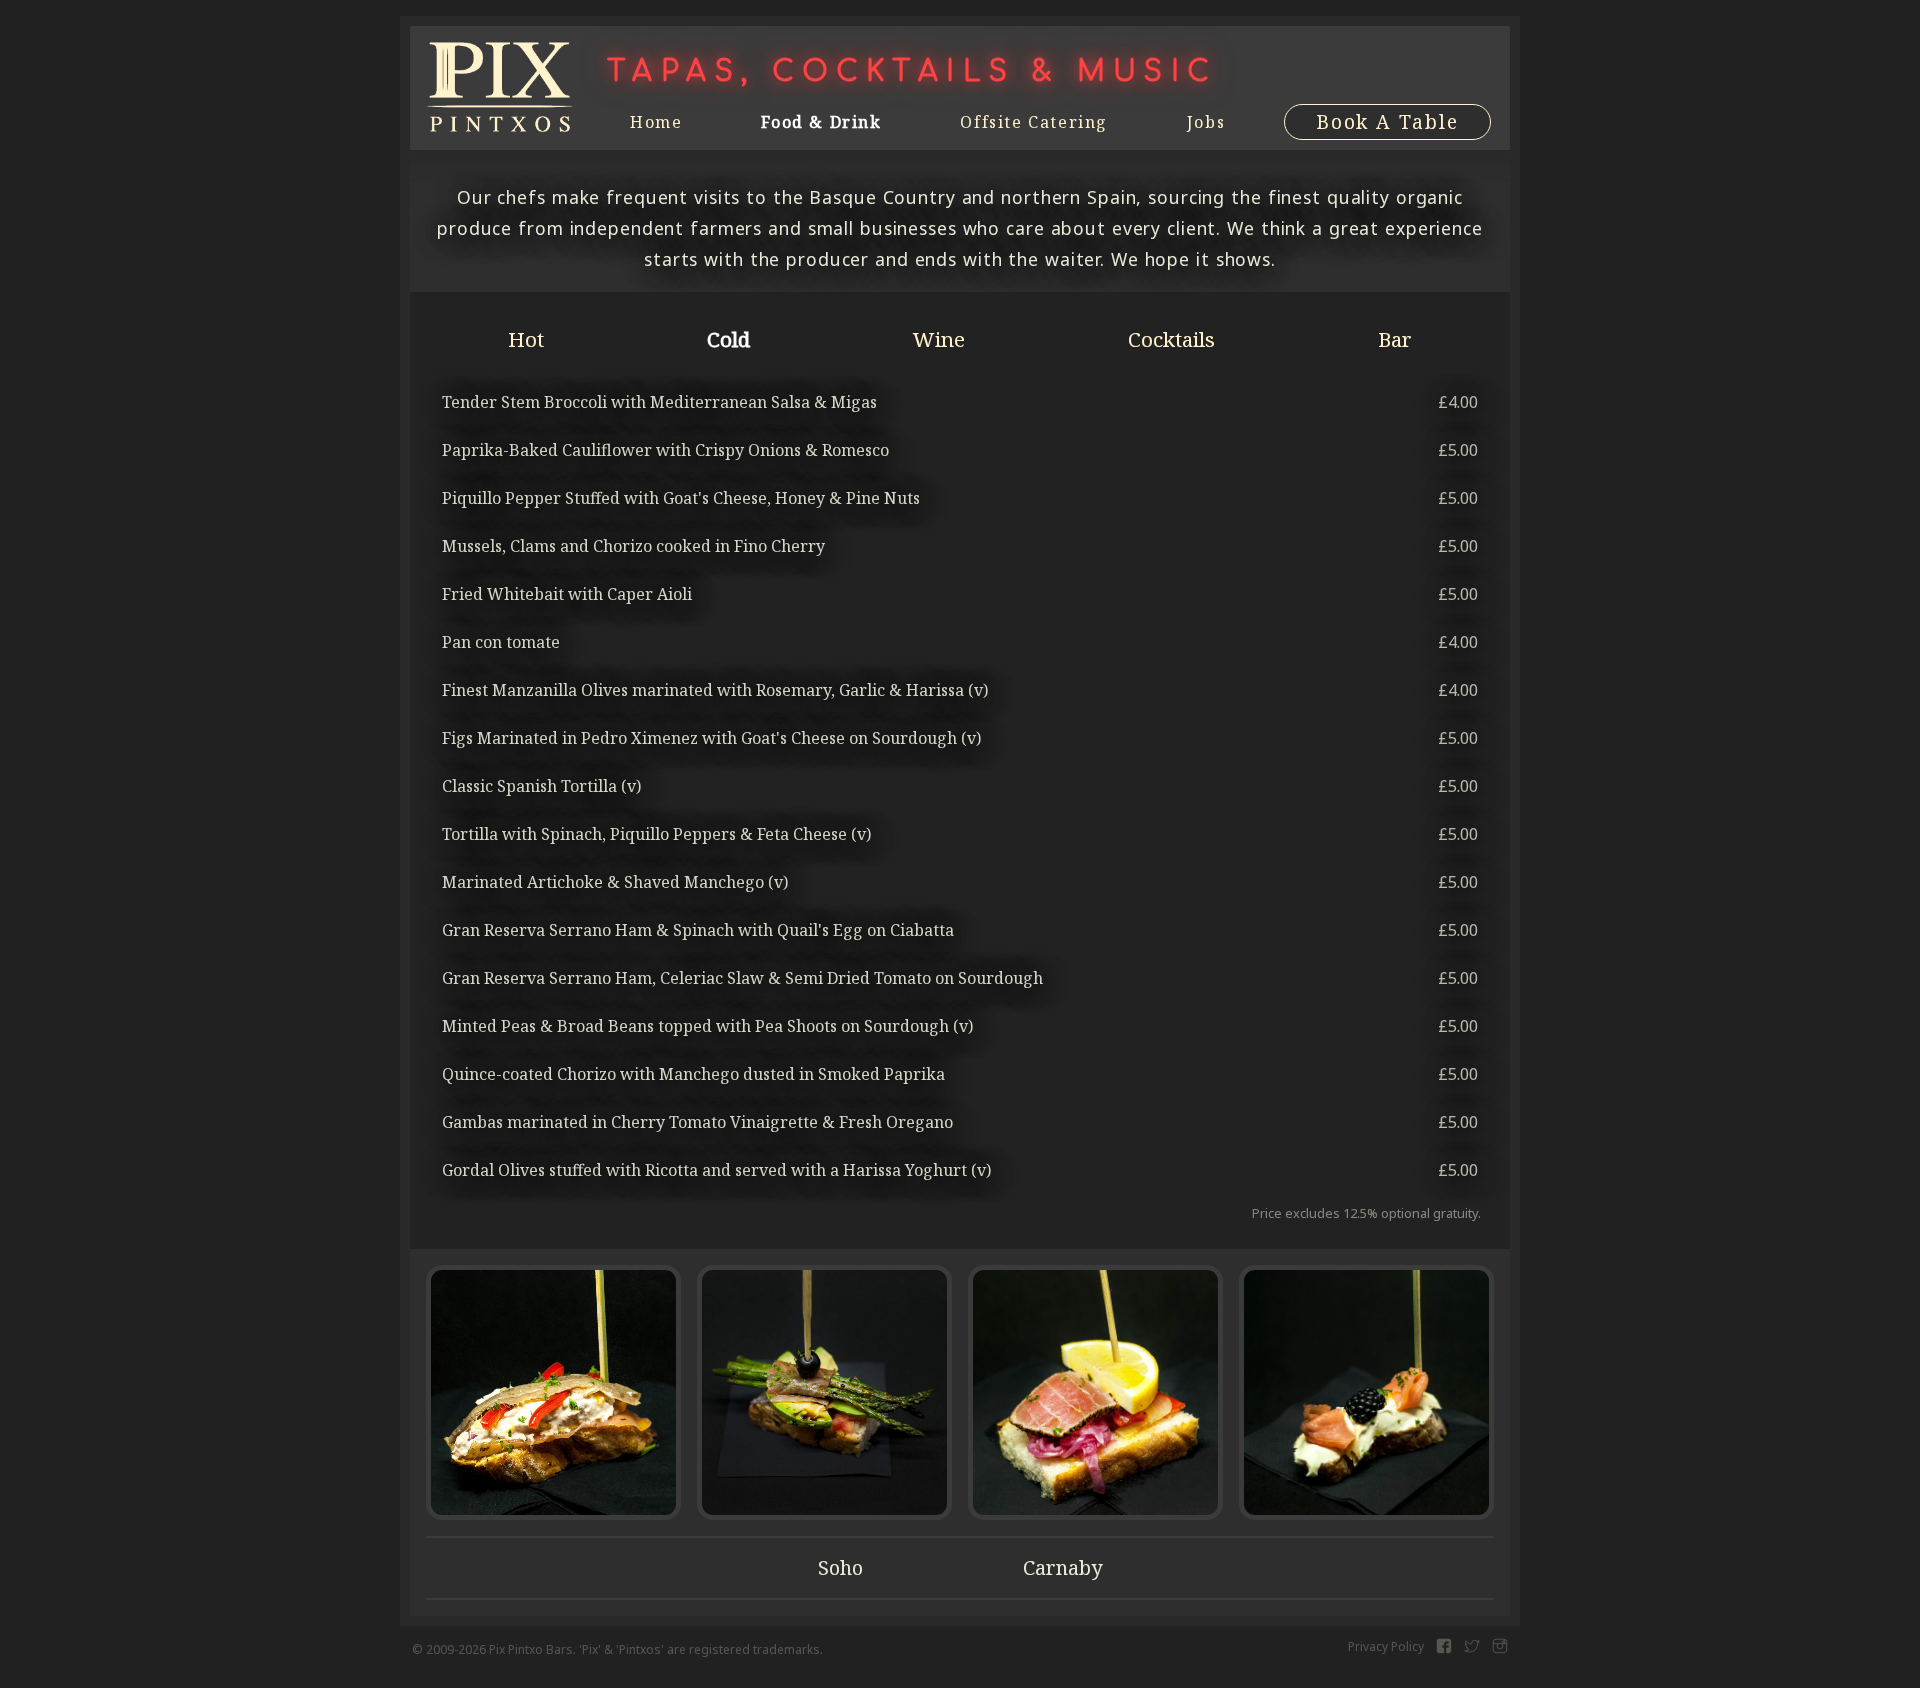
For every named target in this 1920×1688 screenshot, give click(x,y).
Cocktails (1171, 339)
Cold (728, 339)
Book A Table (1387, 121)
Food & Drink (821, 122)
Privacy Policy (1386, 1647)
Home (656, 122)
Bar (1395, 339)
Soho (840, 1567)
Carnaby (1062, 1567)
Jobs (1206, 122)
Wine (939, 339)
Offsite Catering (1034, 122)
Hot (526, 339)
